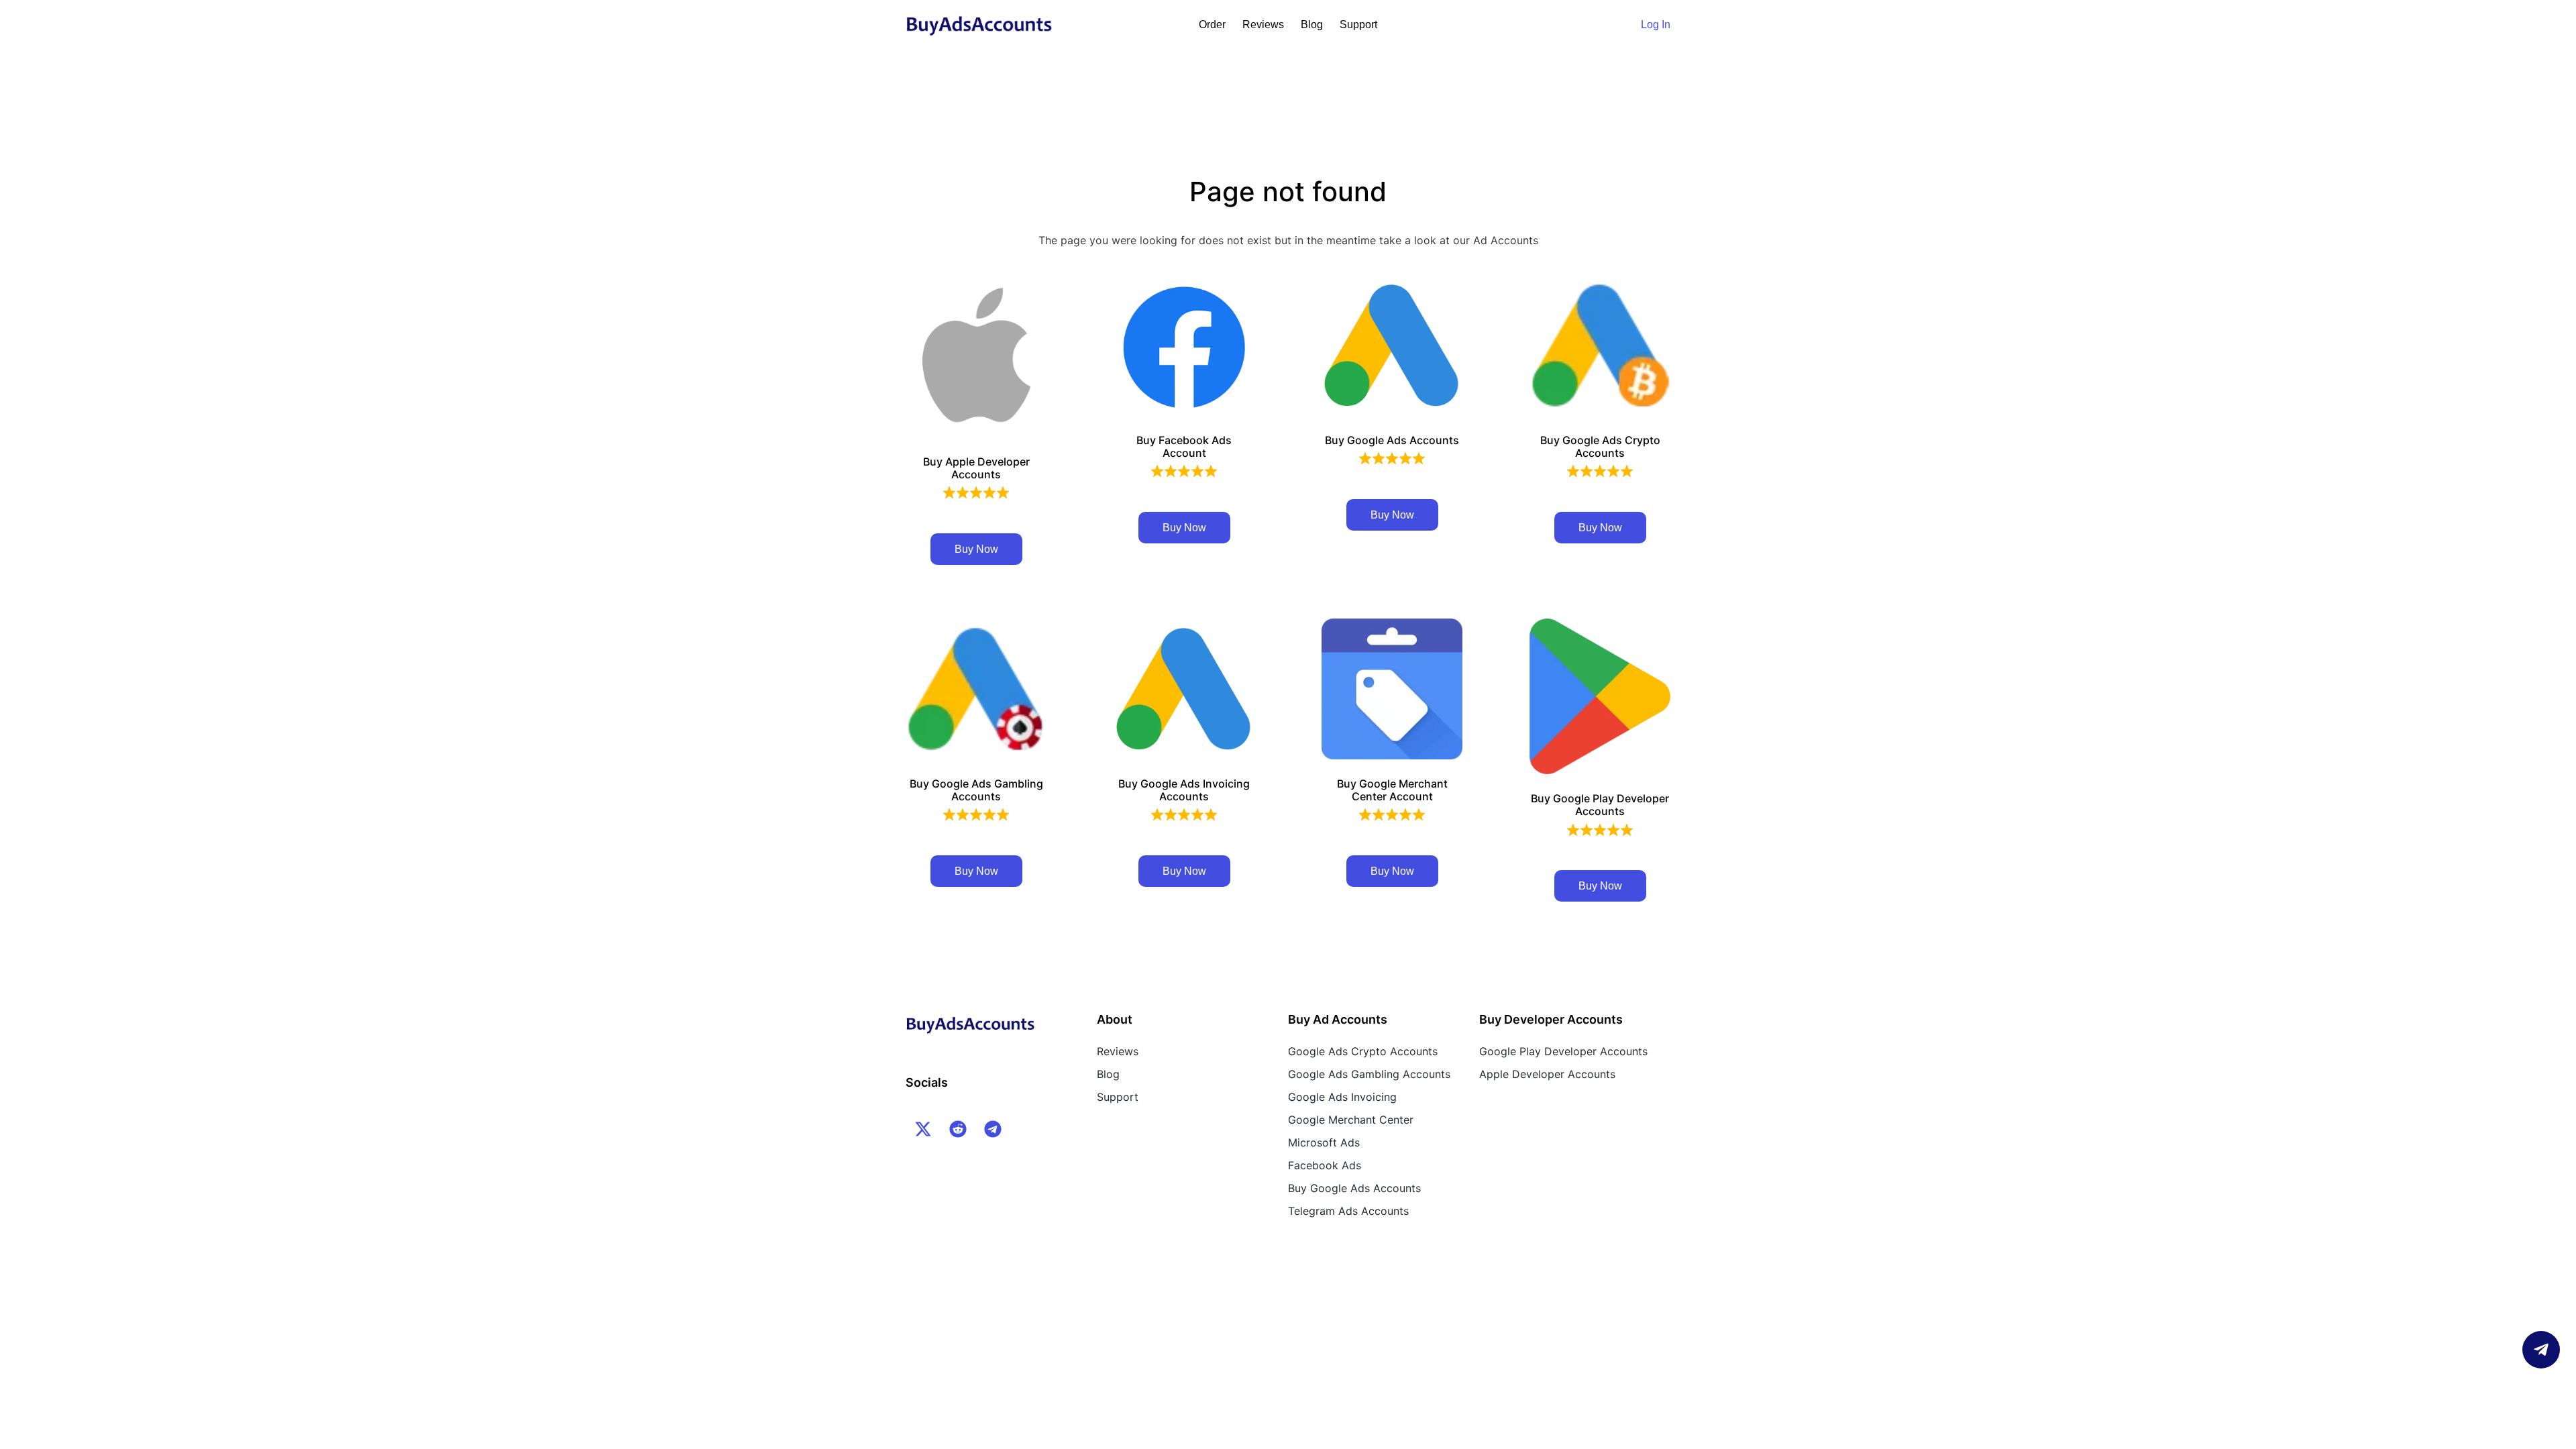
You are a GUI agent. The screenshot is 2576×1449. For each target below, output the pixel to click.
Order (1212, 24)
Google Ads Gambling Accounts (1369, 1074)
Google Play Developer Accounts (1563, 1051)
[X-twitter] (923, 1129)
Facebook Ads (1325, 1165)
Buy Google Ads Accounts (1354, 1188)
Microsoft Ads (1324, 1142)
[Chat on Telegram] (2541, 1350)
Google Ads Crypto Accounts (1363, 1051)
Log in (1656, 24)
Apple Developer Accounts (1547, 1074)
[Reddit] (958, 1129)
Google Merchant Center (1351, 1120)
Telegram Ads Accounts (1348, 1211)
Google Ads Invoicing (1342, 1097)
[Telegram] (993, 1129)
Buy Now (976, 549)
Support (1358, 24)
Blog (1312, 24)
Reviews (1263, 24)
